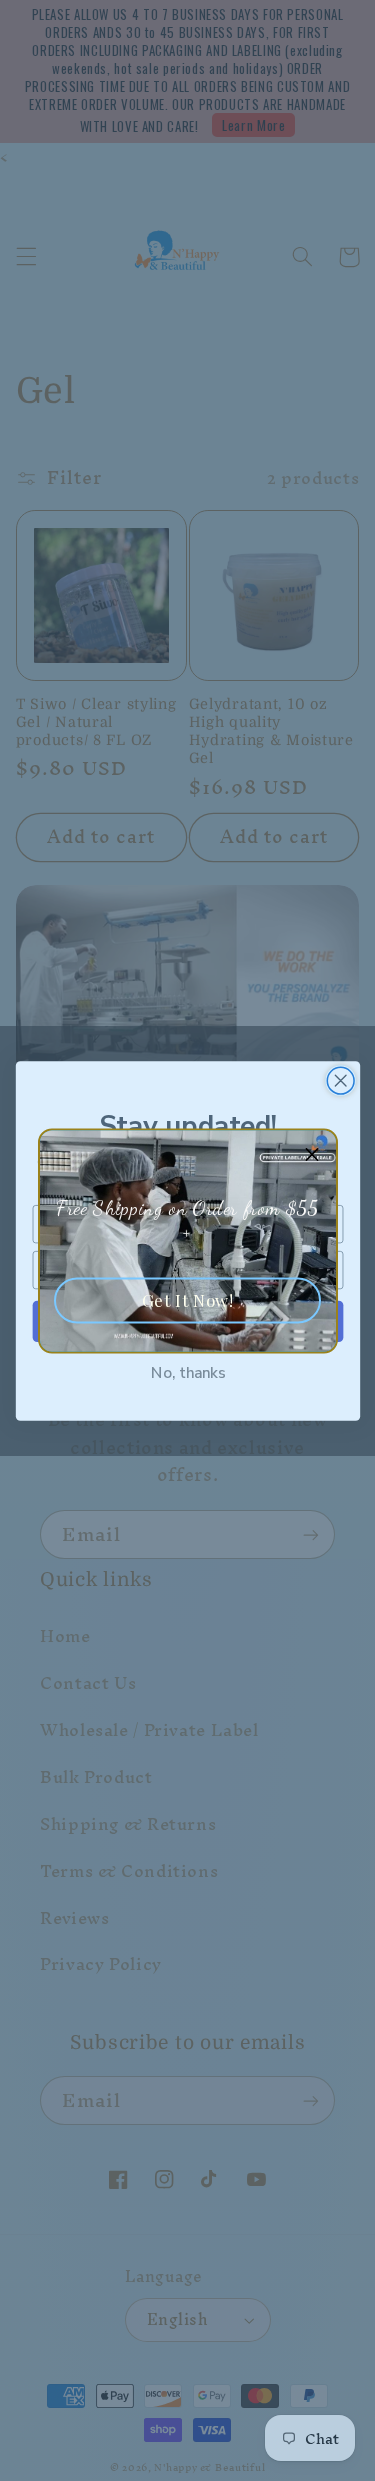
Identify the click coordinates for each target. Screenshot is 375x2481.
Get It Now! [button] (188, 1299)
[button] (313, 1153)
